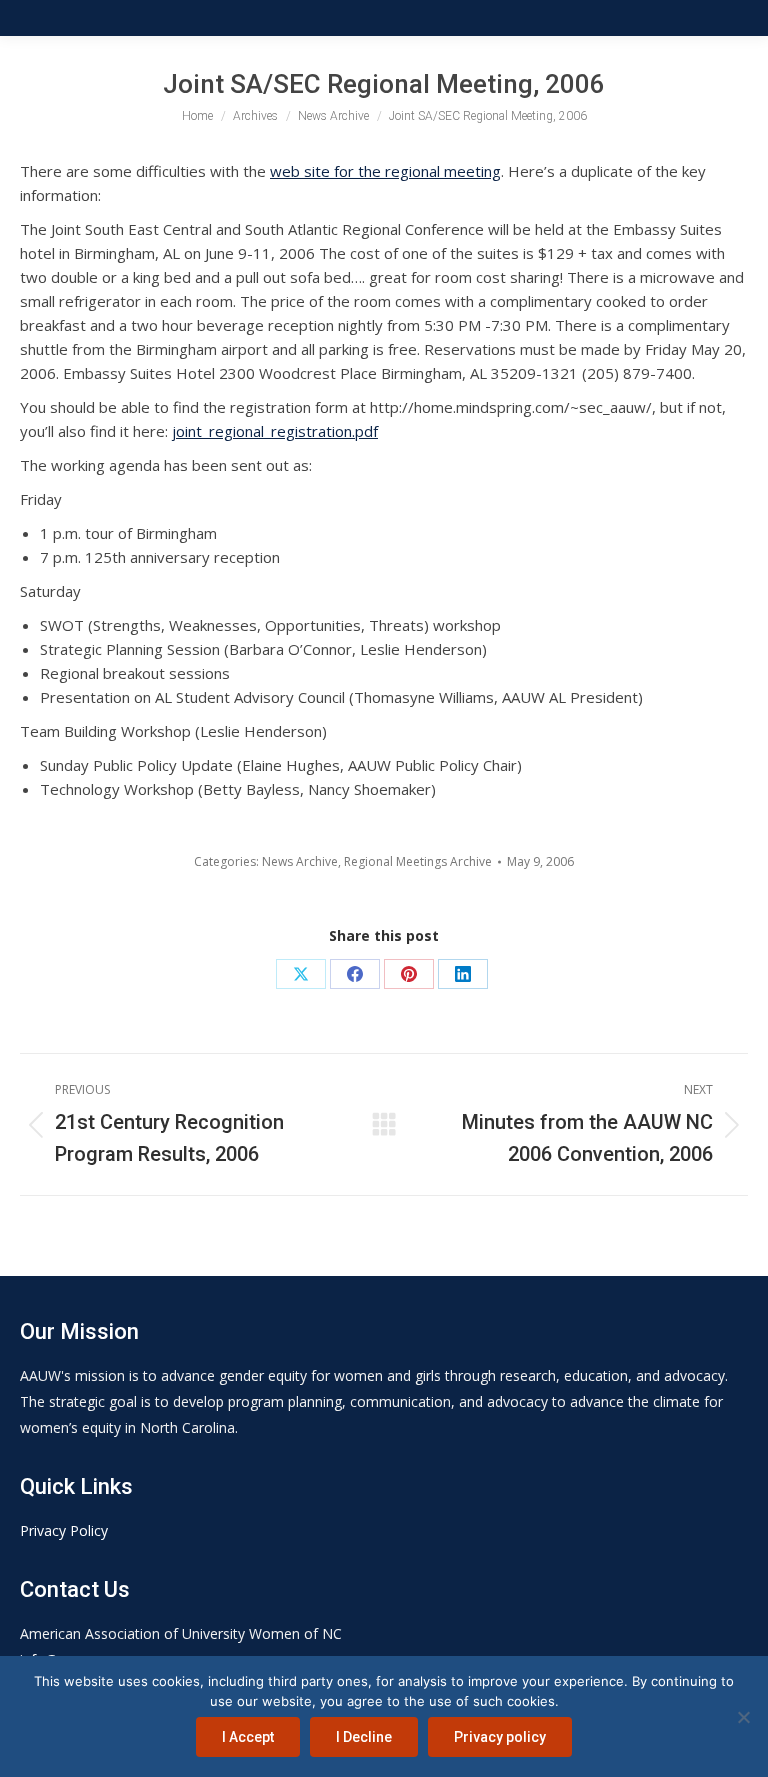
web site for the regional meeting (385, 171)
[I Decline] (743, 1717)
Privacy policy (500, 1737)
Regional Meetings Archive (418, 861)
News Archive (300, 861)
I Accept (248, 1737)
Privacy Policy (64, 1530)
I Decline (364, 1737)
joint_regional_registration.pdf (275, 431)
